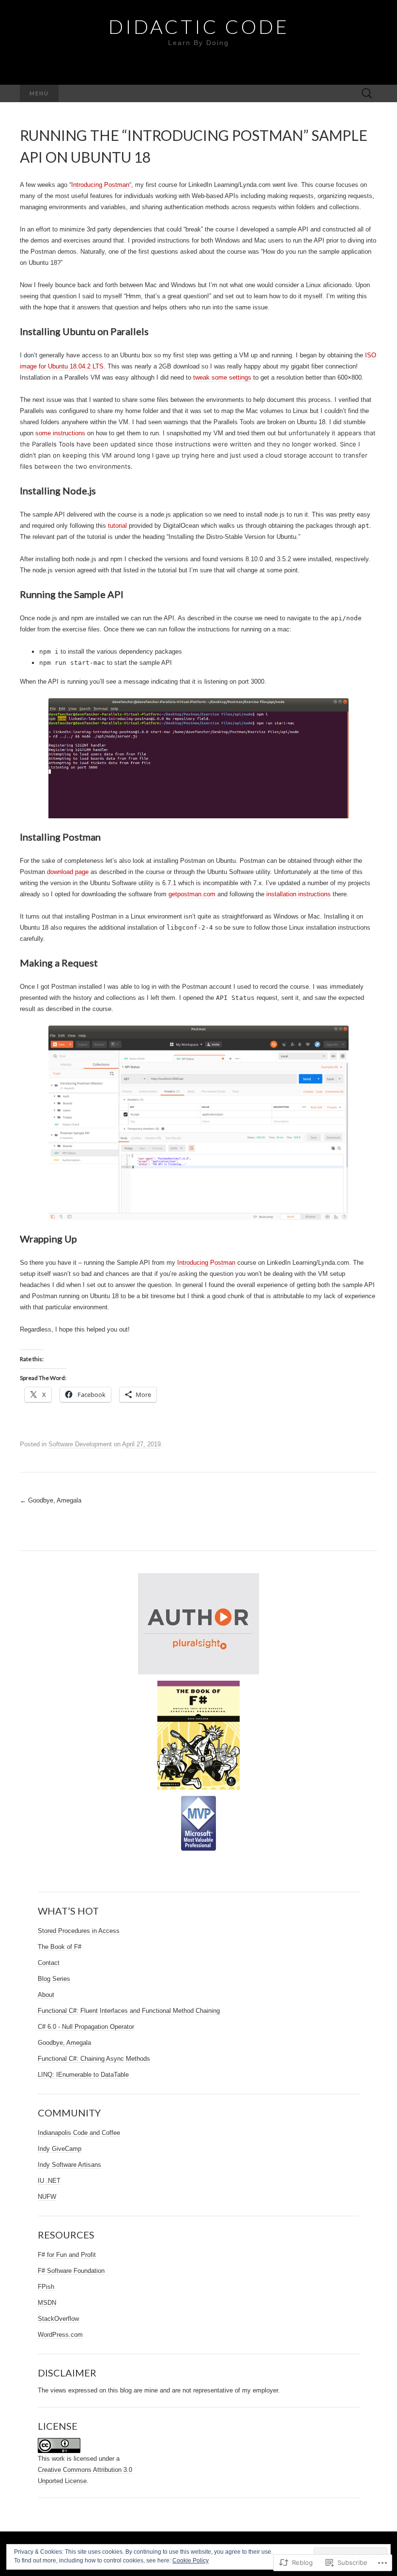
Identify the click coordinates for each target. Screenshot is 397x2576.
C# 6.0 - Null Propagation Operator (86, 2027)
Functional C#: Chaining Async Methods (94, 2059)
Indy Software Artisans (69, 2165)
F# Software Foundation (71, 2271)
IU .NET (49, 2181)
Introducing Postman (100, 185)
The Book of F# (60, 1947)
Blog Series (54, 1979)
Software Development (80, 1444)
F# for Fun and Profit (67, 2255)
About (46, 1995)
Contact (49, 1963)
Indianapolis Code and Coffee (79, 2133)
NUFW (47, 2197)
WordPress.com (60, 2335)
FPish (46, 2287)
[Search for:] (367, 94)
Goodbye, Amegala (51, 1500)
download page (68, 872)
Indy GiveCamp (60, 2149)
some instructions (60, 433)
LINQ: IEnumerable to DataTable (83, 2075)
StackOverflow (58, 2319)
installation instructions (298, 894)
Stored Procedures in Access (79, 1931)
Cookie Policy (191, 2561)
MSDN (47, 2303)
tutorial (117, 526)
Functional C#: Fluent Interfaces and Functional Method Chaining (129, 2011)
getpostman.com (192, 894)
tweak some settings (222, 377)
